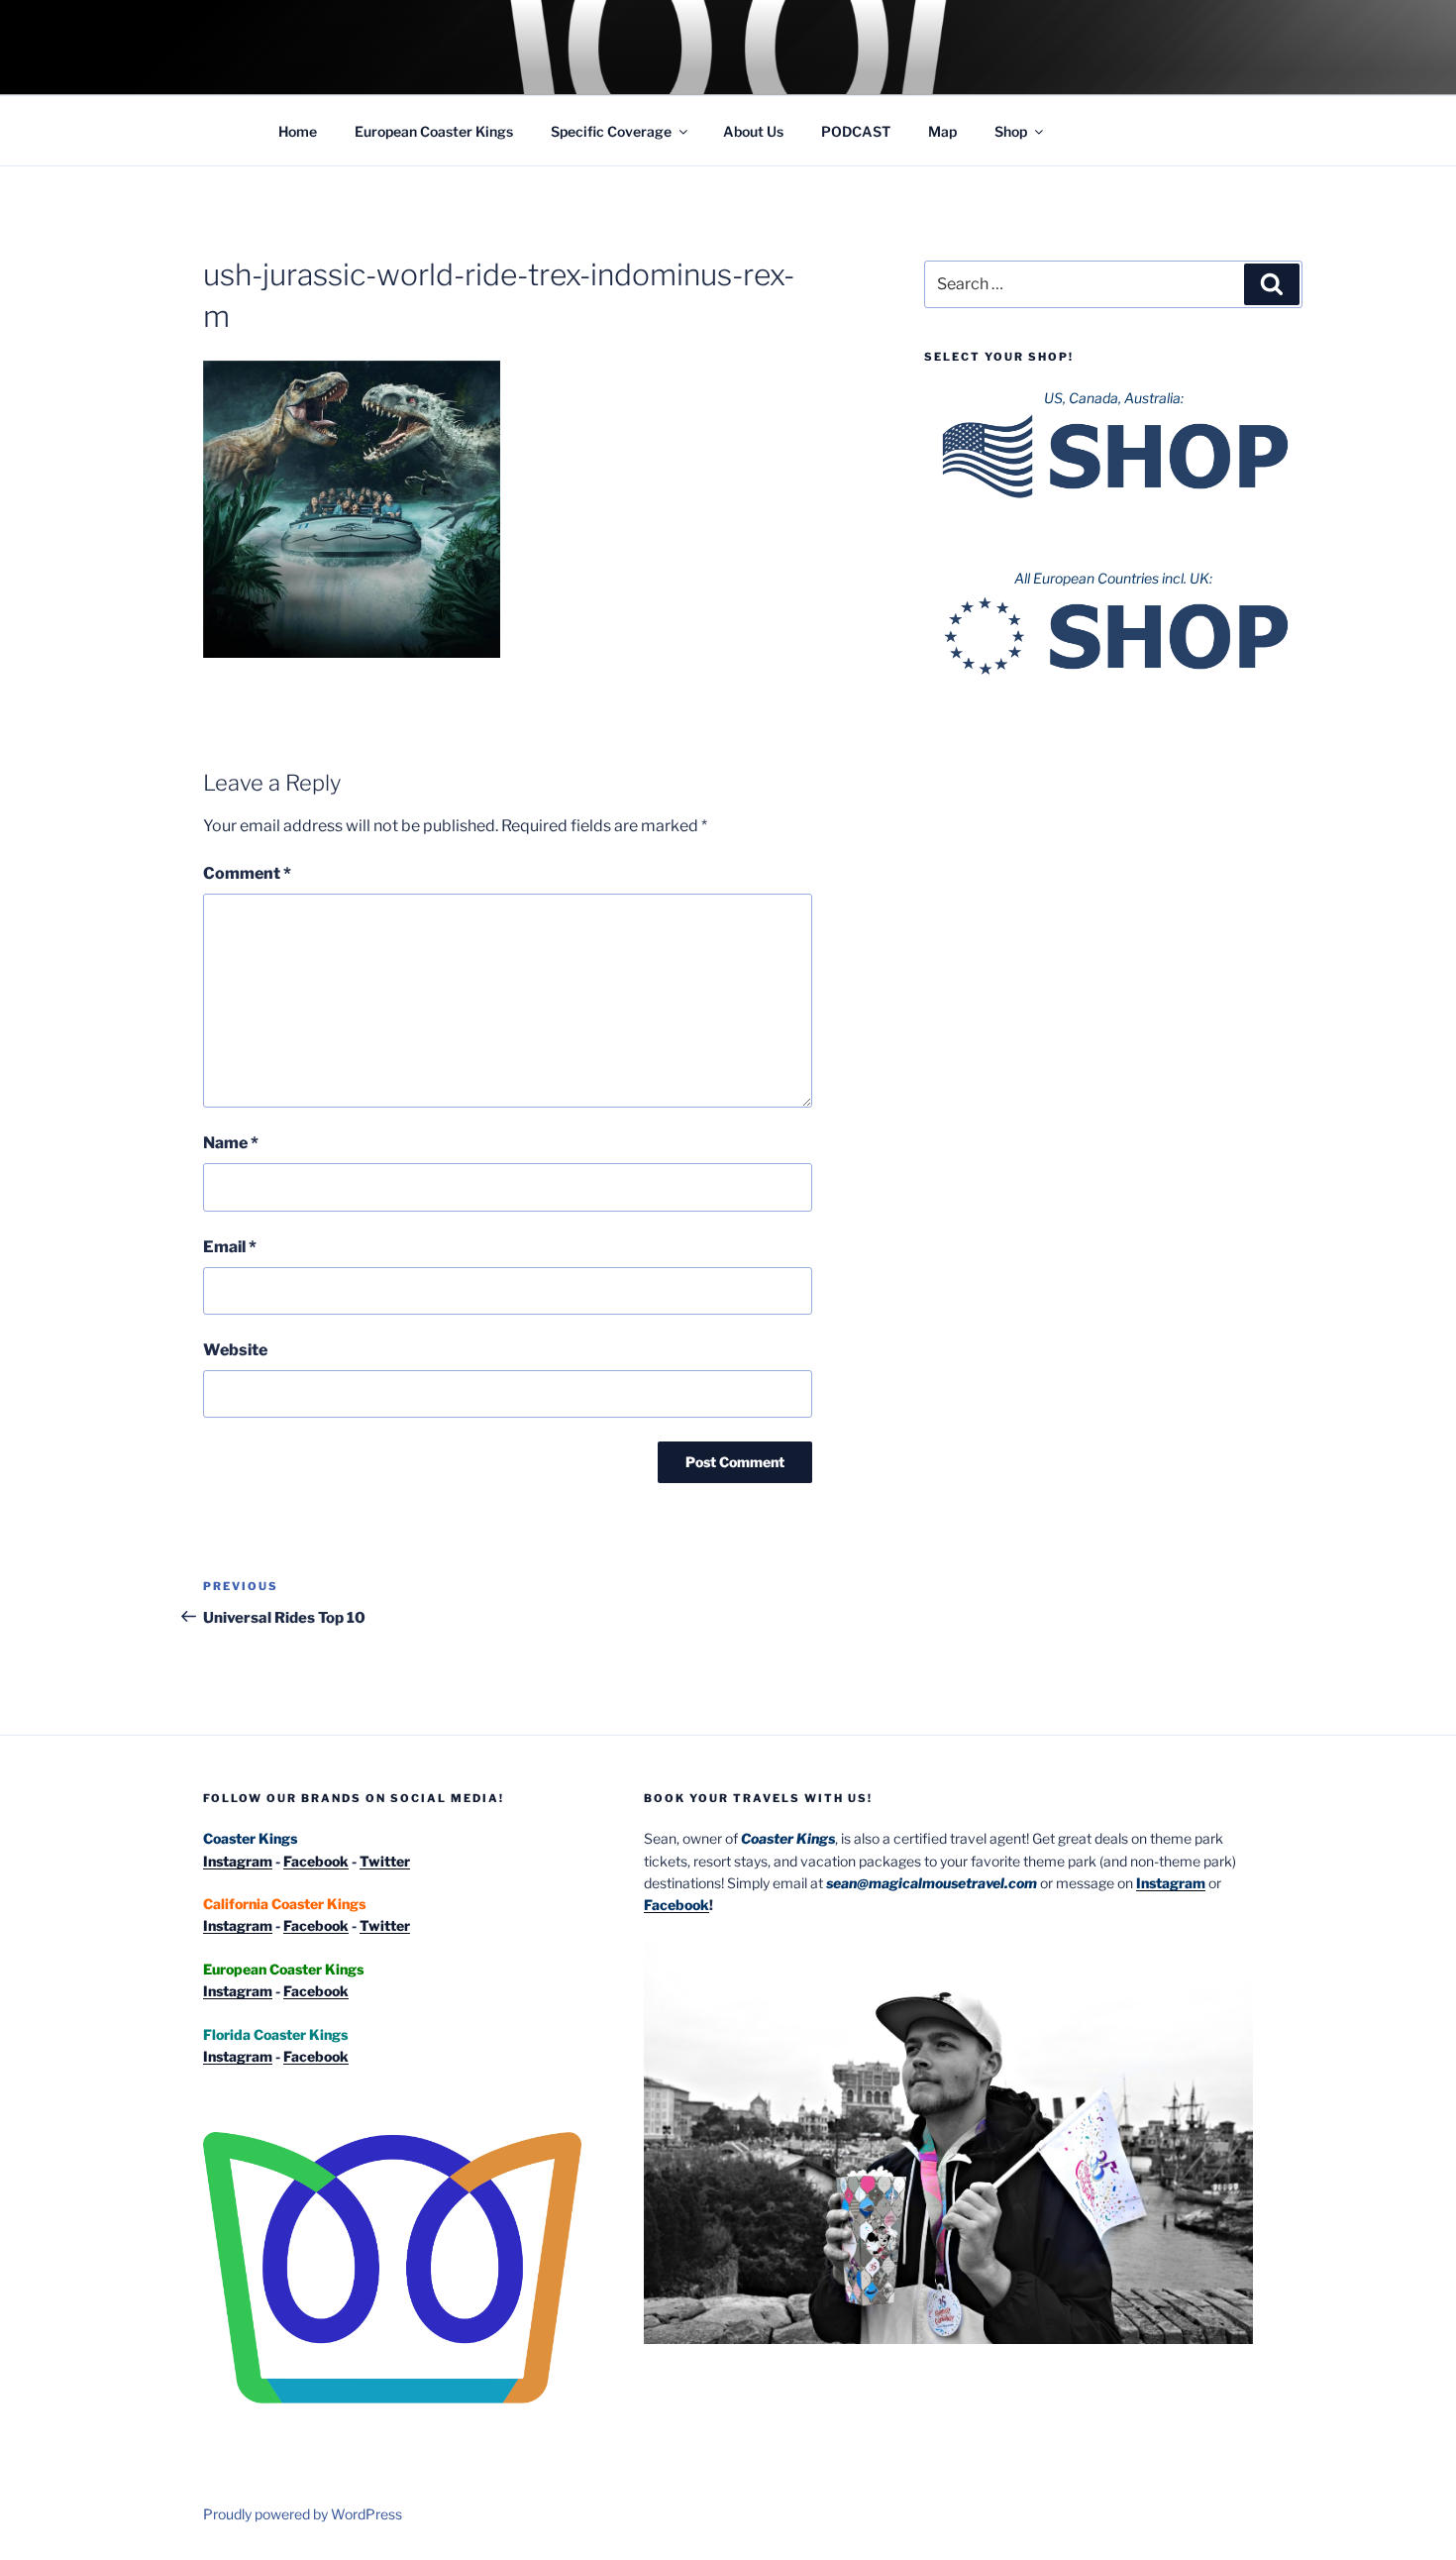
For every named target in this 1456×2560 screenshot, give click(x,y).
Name (231, 1143)
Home (298, 131)
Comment (247, 873)
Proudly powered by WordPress (303, 2514)
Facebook (316, 1861)
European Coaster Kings (434, 131)
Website (235, 1350)
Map (942, 131)
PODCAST (856, 131)
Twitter (385, 1861)
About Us (753, 131)
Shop (1011, 131)
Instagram (238, 1861)
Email (230, 1247)
